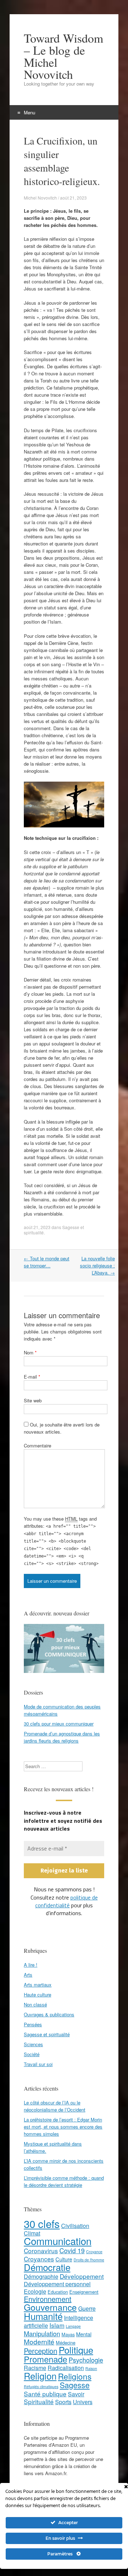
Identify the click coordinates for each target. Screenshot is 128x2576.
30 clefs (42, 2223)
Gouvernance (50, 2307)
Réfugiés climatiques (41, 2386)
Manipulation (42, 2333)
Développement (82, 2276)
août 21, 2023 (37, 1227)
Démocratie (47, 2267)
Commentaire (38, 1445)
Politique (76, 2349)
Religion (40, 2375)
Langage (73, 2326)
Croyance (94, 2251)
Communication (58, 2240)
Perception (41, 2350)
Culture (64, 2259)
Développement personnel (57, 2284)
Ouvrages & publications (49, 2014)
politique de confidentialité (66, 1901)
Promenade (46, 2359)
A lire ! (31, 1964)
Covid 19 (72, 2250)
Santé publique (45, 2393)
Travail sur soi (38, 2064)
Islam (57, 2325)
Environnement (48, 2298)
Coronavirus (41, 2250)
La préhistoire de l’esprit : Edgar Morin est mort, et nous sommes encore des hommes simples (63, 2126)
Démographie (41, 2276)
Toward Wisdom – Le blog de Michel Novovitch (63, 56)
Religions (75, 2376)
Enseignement (84, 2291)
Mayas (68, 2334)
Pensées (33, 2024)
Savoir (76, 2394)
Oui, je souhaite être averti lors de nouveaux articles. (62, 1428)
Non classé (35, 2004)
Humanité (43, 2316)
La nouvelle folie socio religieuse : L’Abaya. (97, 1265)
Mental (84, 2334)
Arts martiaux (38, 1984)
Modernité (39, 2341)
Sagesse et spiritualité (47, 2034)
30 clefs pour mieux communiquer (59, 1724)
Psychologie (86, 2359)
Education (58, 2291)
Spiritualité (39, 2401)
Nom (30, 1352)
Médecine (66, 2342)
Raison (91, 2368)
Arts (28, 1974)
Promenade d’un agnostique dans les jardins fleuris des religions (62, 1737)
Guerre (87, 2308)
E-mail (32, 1377)
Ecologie (35, 2291)
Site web (33, 1400)
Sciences (33, 2044)
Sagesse (75, 2384)
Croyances (39, 2258)
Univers (83, 2401)
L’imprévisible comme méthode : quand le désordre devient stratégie (64, 2181)
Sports (63, 2401)
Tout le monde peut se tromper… (47, 1262)
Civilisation (75, 2225)
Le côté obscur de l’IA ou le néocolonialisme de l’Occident (55, 2106)
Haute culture (38, 1994)
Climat (32, 2233)
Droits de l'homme (89, 2259)
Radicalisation (66, 2367)
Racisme (35, 2367)
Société (32, 2054)
